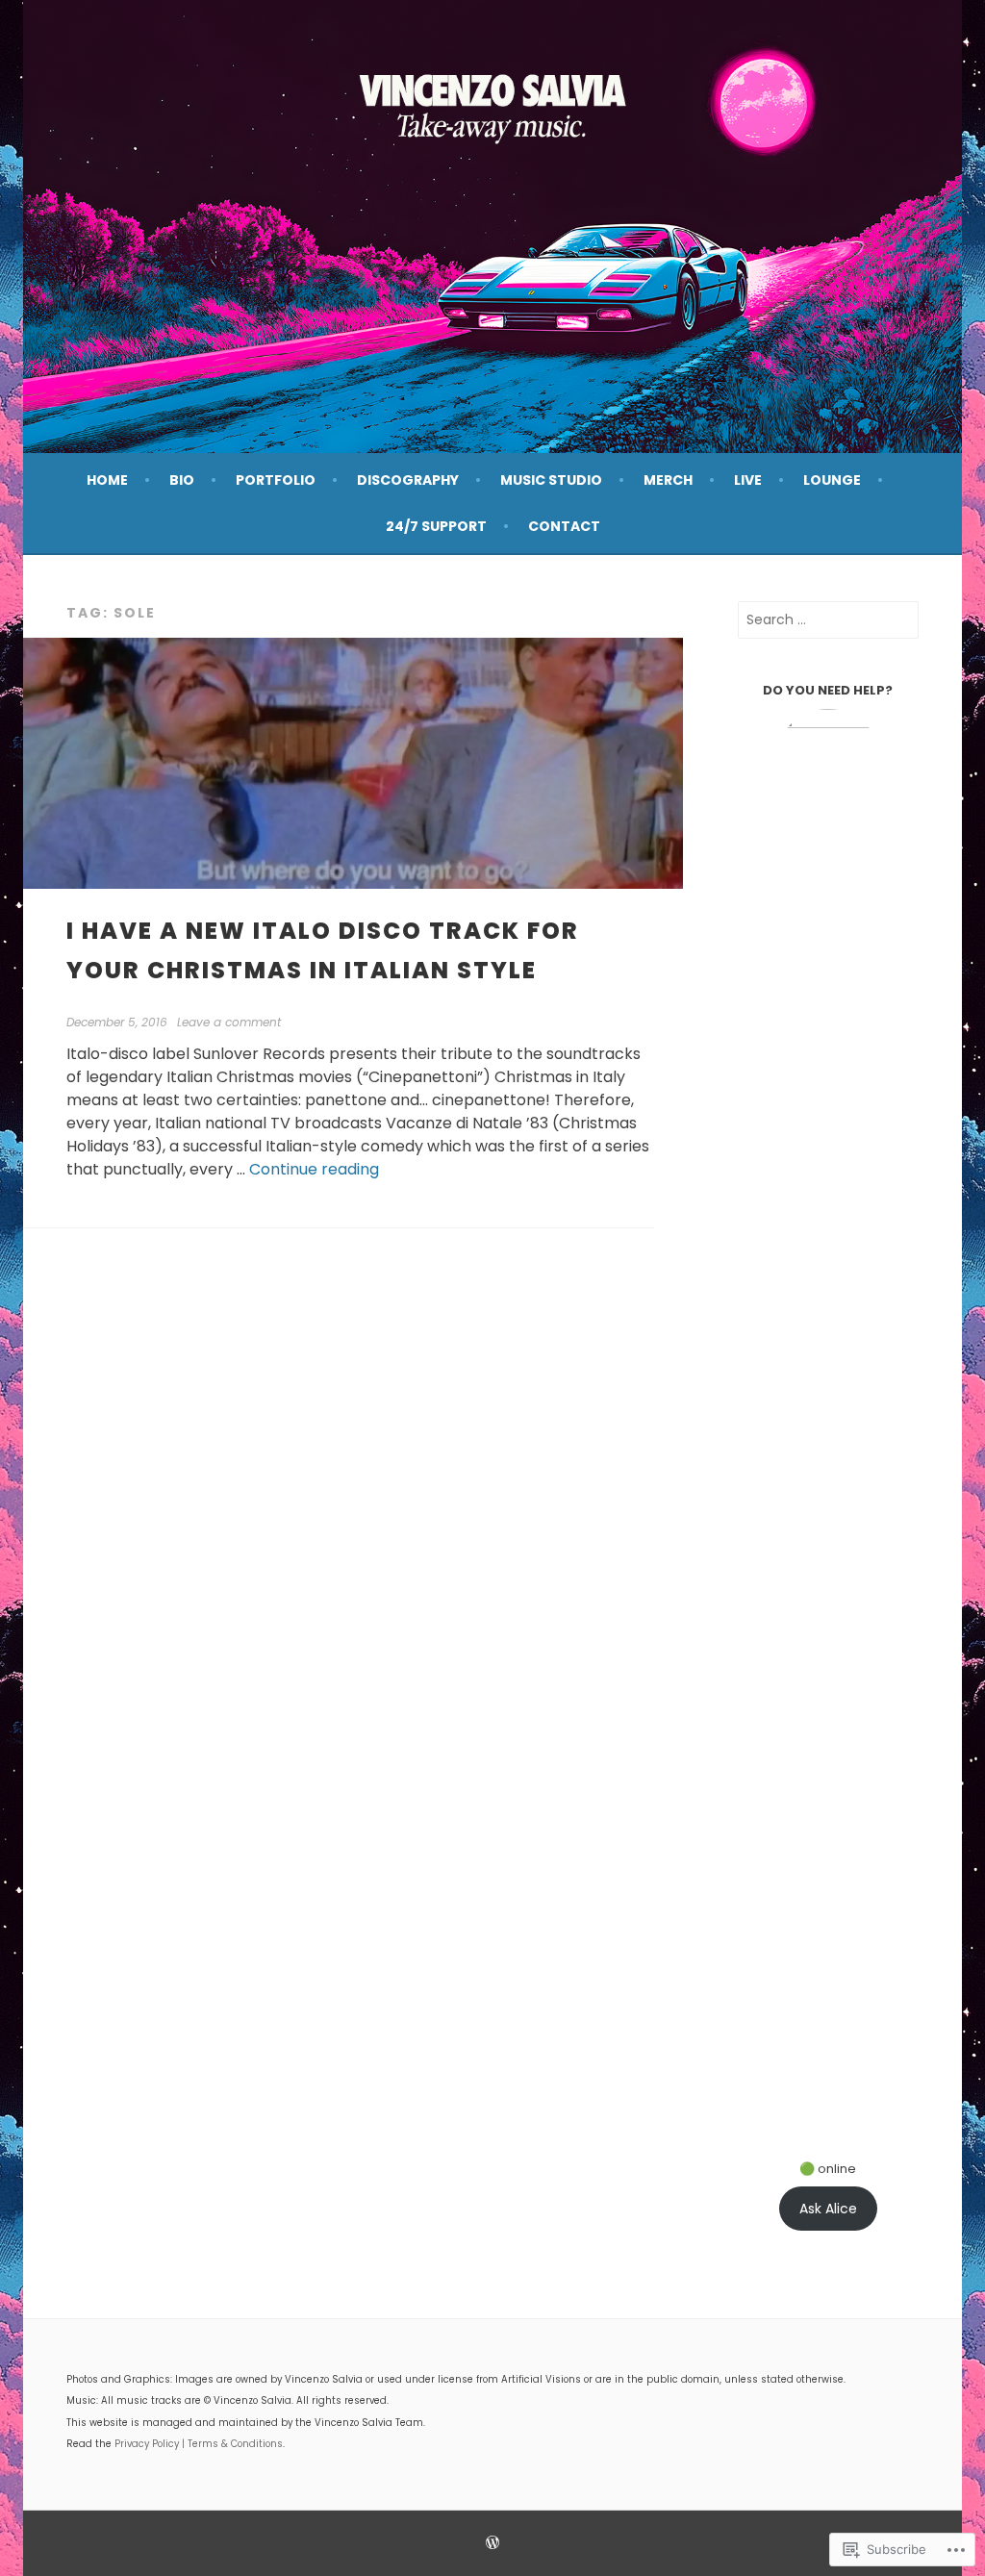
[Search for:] (828, 619)
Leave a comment (229, 1022)
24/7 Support (436, 526)
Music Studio (551, 480)
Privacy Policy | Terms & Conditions (199, 2444)
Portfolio (276, 480)
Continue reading (314, 1169)
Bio (182, 480)
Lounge (832, 480)
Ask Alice (828, 2209)
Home (107, 480)
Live (748, 480)
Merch (668, 480)
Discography (408, 480)
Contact (564, 526)
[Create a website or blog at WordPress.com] (492, 2544)
